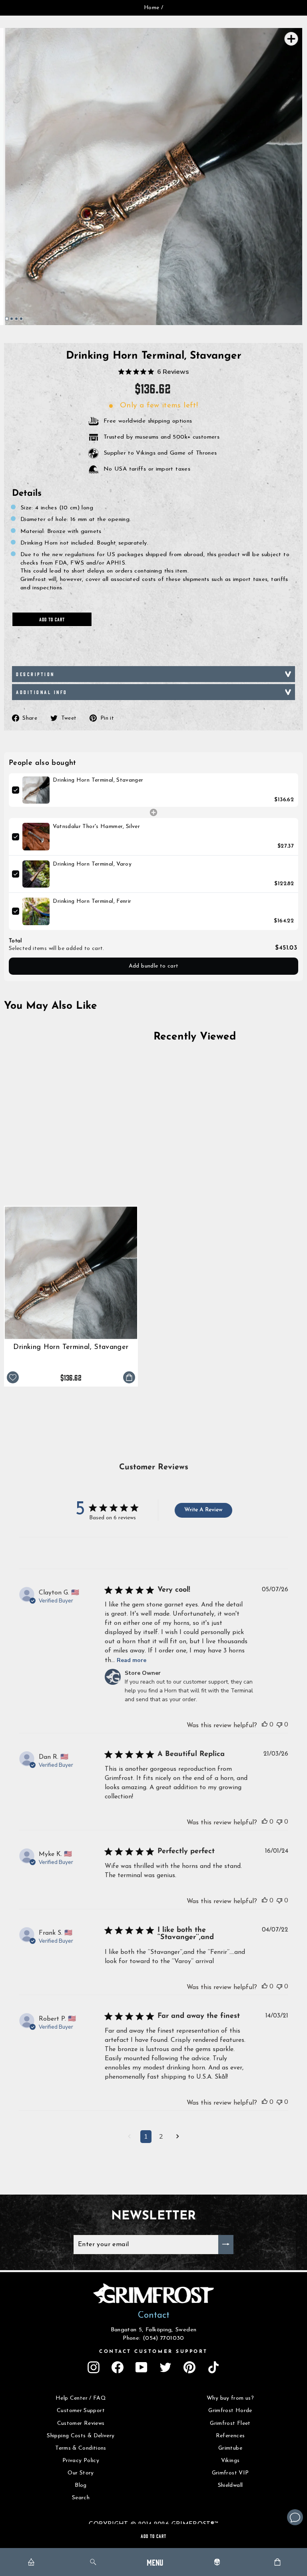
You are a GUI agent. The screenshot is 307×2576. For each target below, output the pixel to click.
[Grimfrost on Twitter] (165, 2367)
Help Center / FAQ (81, 2398)
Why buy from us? (230, 2398)
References (230, 2436)
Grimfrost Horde (230, 2411)
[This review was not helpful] (279, 1724)
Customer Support (81, 2411)
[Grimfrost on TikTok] (213, 2367)
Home (152, 8)
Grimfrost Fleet (230, 2423)
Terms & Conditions (81, 2448)
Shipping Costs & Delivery (81, 2436)
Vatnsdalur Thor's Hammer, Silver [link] (96, 827)
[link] (36, 790)
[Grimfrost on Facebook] (118, 2367)
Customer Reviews (81, 2423)
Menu (155, 2562)
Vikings (230, 2461)
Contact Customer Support (153, 2352)
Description (35, 674)
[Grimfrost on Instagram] (94, 2367)
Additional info (42, 692)
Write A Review (203, 1510)
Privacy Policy (81, 2461)
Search (81, 2498)
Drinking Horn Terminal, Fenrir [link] (92, 901)
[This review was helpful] (265, 1724)
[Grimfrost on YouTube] (142, 2367)
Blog (81, 2485)
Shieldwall (230, 2485)
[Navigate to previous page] (129, 2137)
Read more (132, 1660)
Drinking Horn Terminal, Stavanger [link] (98, 780)
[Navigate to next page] (178, 2137)
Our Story (81, 2473)
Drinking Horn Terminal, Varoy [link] (92, 864)
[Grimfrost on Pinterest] (189, 2367)
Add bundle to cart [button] (154, 966)
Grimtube (230, 2448)
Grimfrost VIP (230, 2473)
